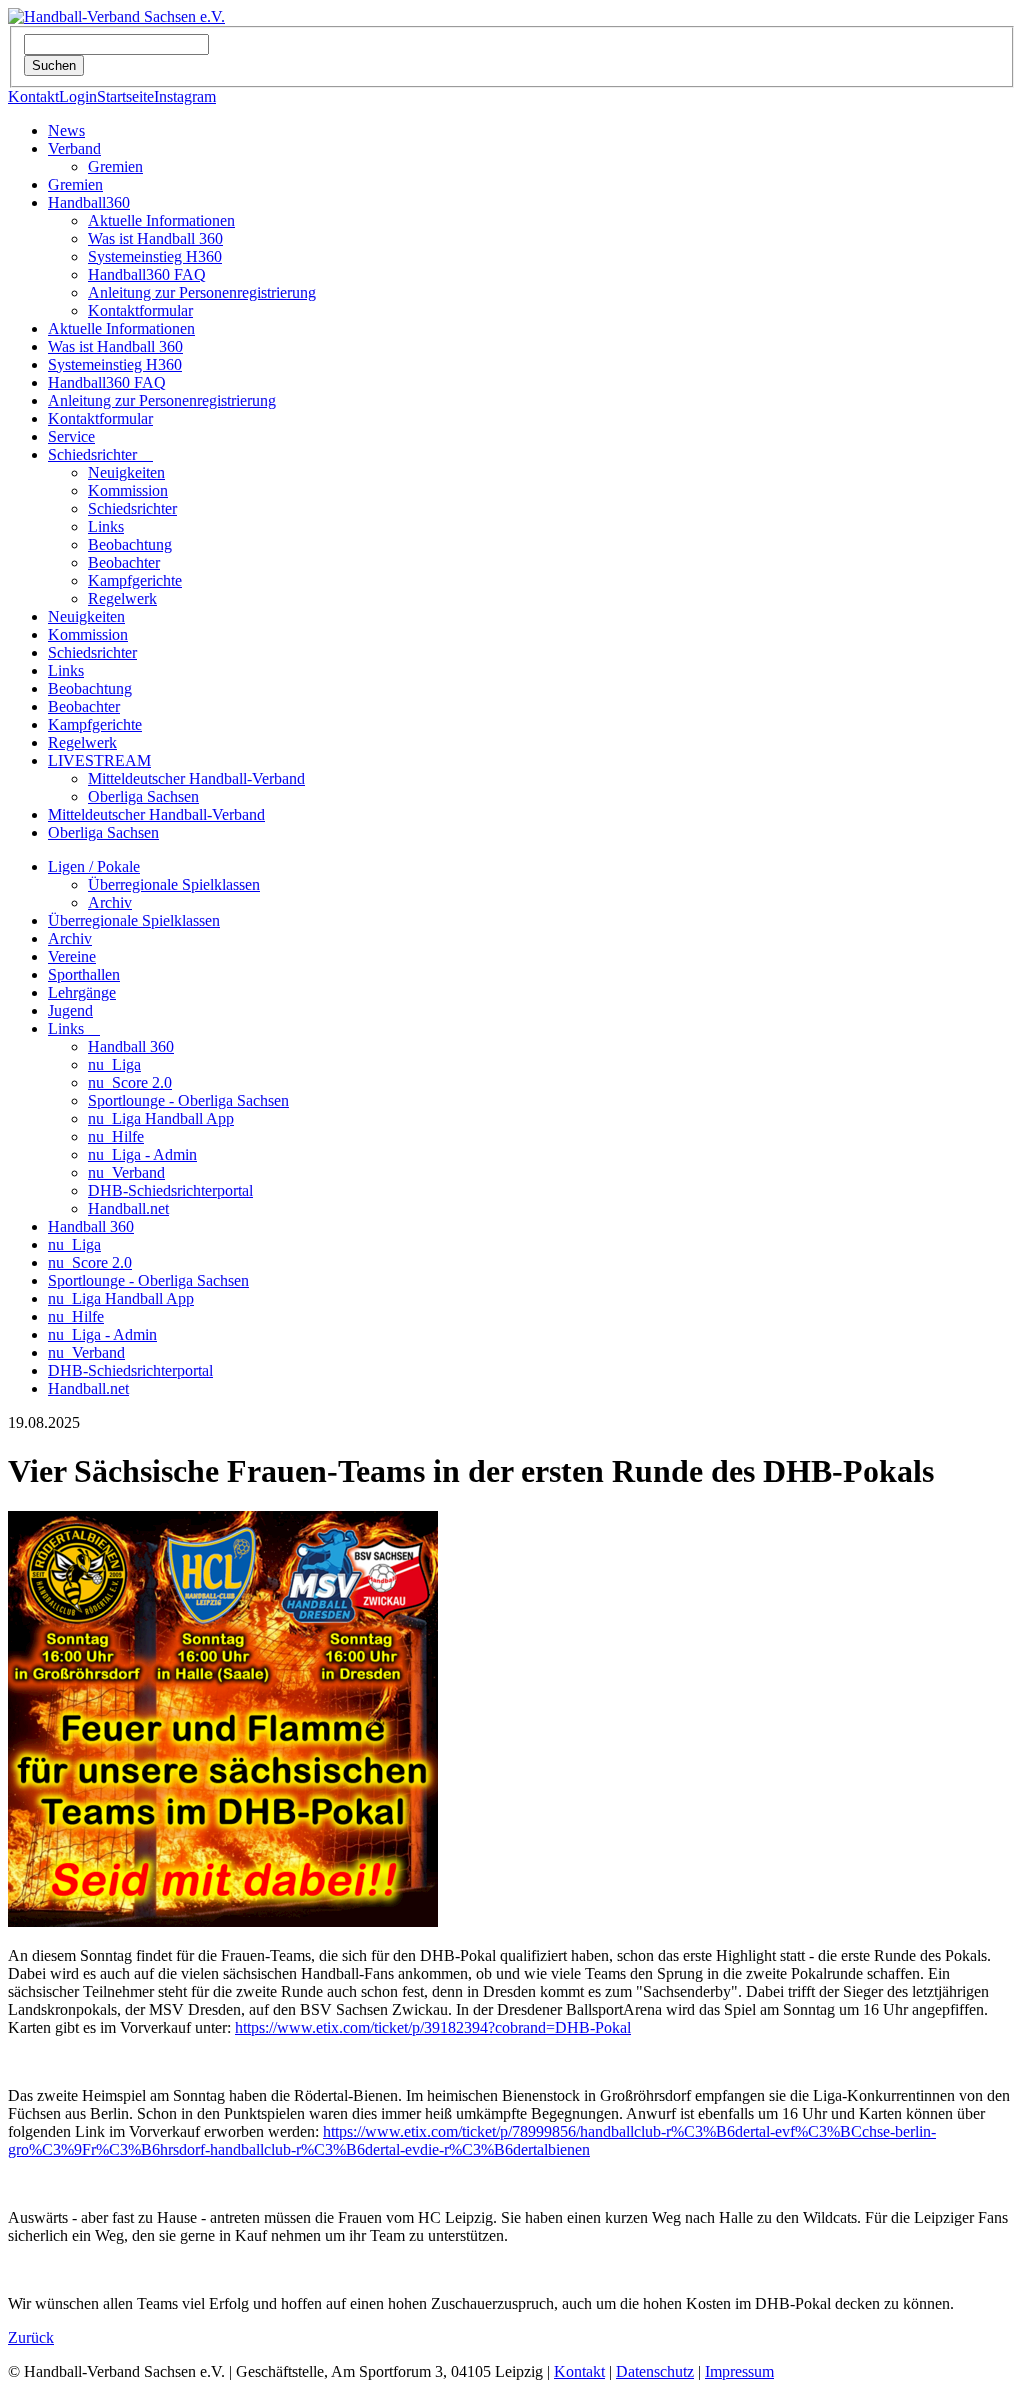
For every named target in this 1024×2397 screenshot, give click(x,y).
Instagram (185, 96)
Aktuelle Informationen (161, 220)
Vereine (72, 956)
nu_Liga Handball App (161, 1118)
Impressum (739, 2371)
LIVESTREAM (99, 760)
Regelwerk (122, 598)
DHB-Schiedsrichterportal (170, 1190)
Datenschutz (655, 2371)
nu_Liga (114, 1064)
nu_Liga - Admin (142, 1154)
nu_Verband (126, 1172)
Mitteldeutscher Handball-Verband (196, 778)
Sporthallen (84, 974)
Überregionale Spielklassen (174, 884)
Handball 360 (131, 1046)
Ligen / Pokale (94, 866)
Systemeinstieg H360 (155, 256)
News (66, 130)
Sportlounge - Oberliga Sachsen (188, 1100)
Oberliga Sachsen (143, 796)
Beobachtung (130, 544)
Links (106, 526)
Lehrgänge (82, 992)
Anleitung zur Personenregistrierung (202, 292)
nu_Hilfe (116, 1136)
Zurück (31, 2337)
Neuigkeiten (126, 472)
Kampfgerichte (135, 580)
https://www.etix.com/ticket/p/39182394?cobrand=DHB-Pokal (433, 2027)
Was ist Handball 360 (155, 238)
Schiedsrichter (100, 454)
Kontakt (33, 96)
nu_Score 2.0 (130, 1082)
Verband (74, 148)
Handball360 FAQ (147, 274)
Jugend (70, 1010)
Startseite (125, 96)
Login (78, 96)
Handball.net (128, 1208)
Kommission (128, 490)
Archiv (110, 902)
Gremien (115, 166)
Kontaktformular (140, 310)
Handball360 (89, 202)
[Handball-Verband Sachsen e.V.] (116, 16)
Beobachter (124, 562)
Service (71, 436)
